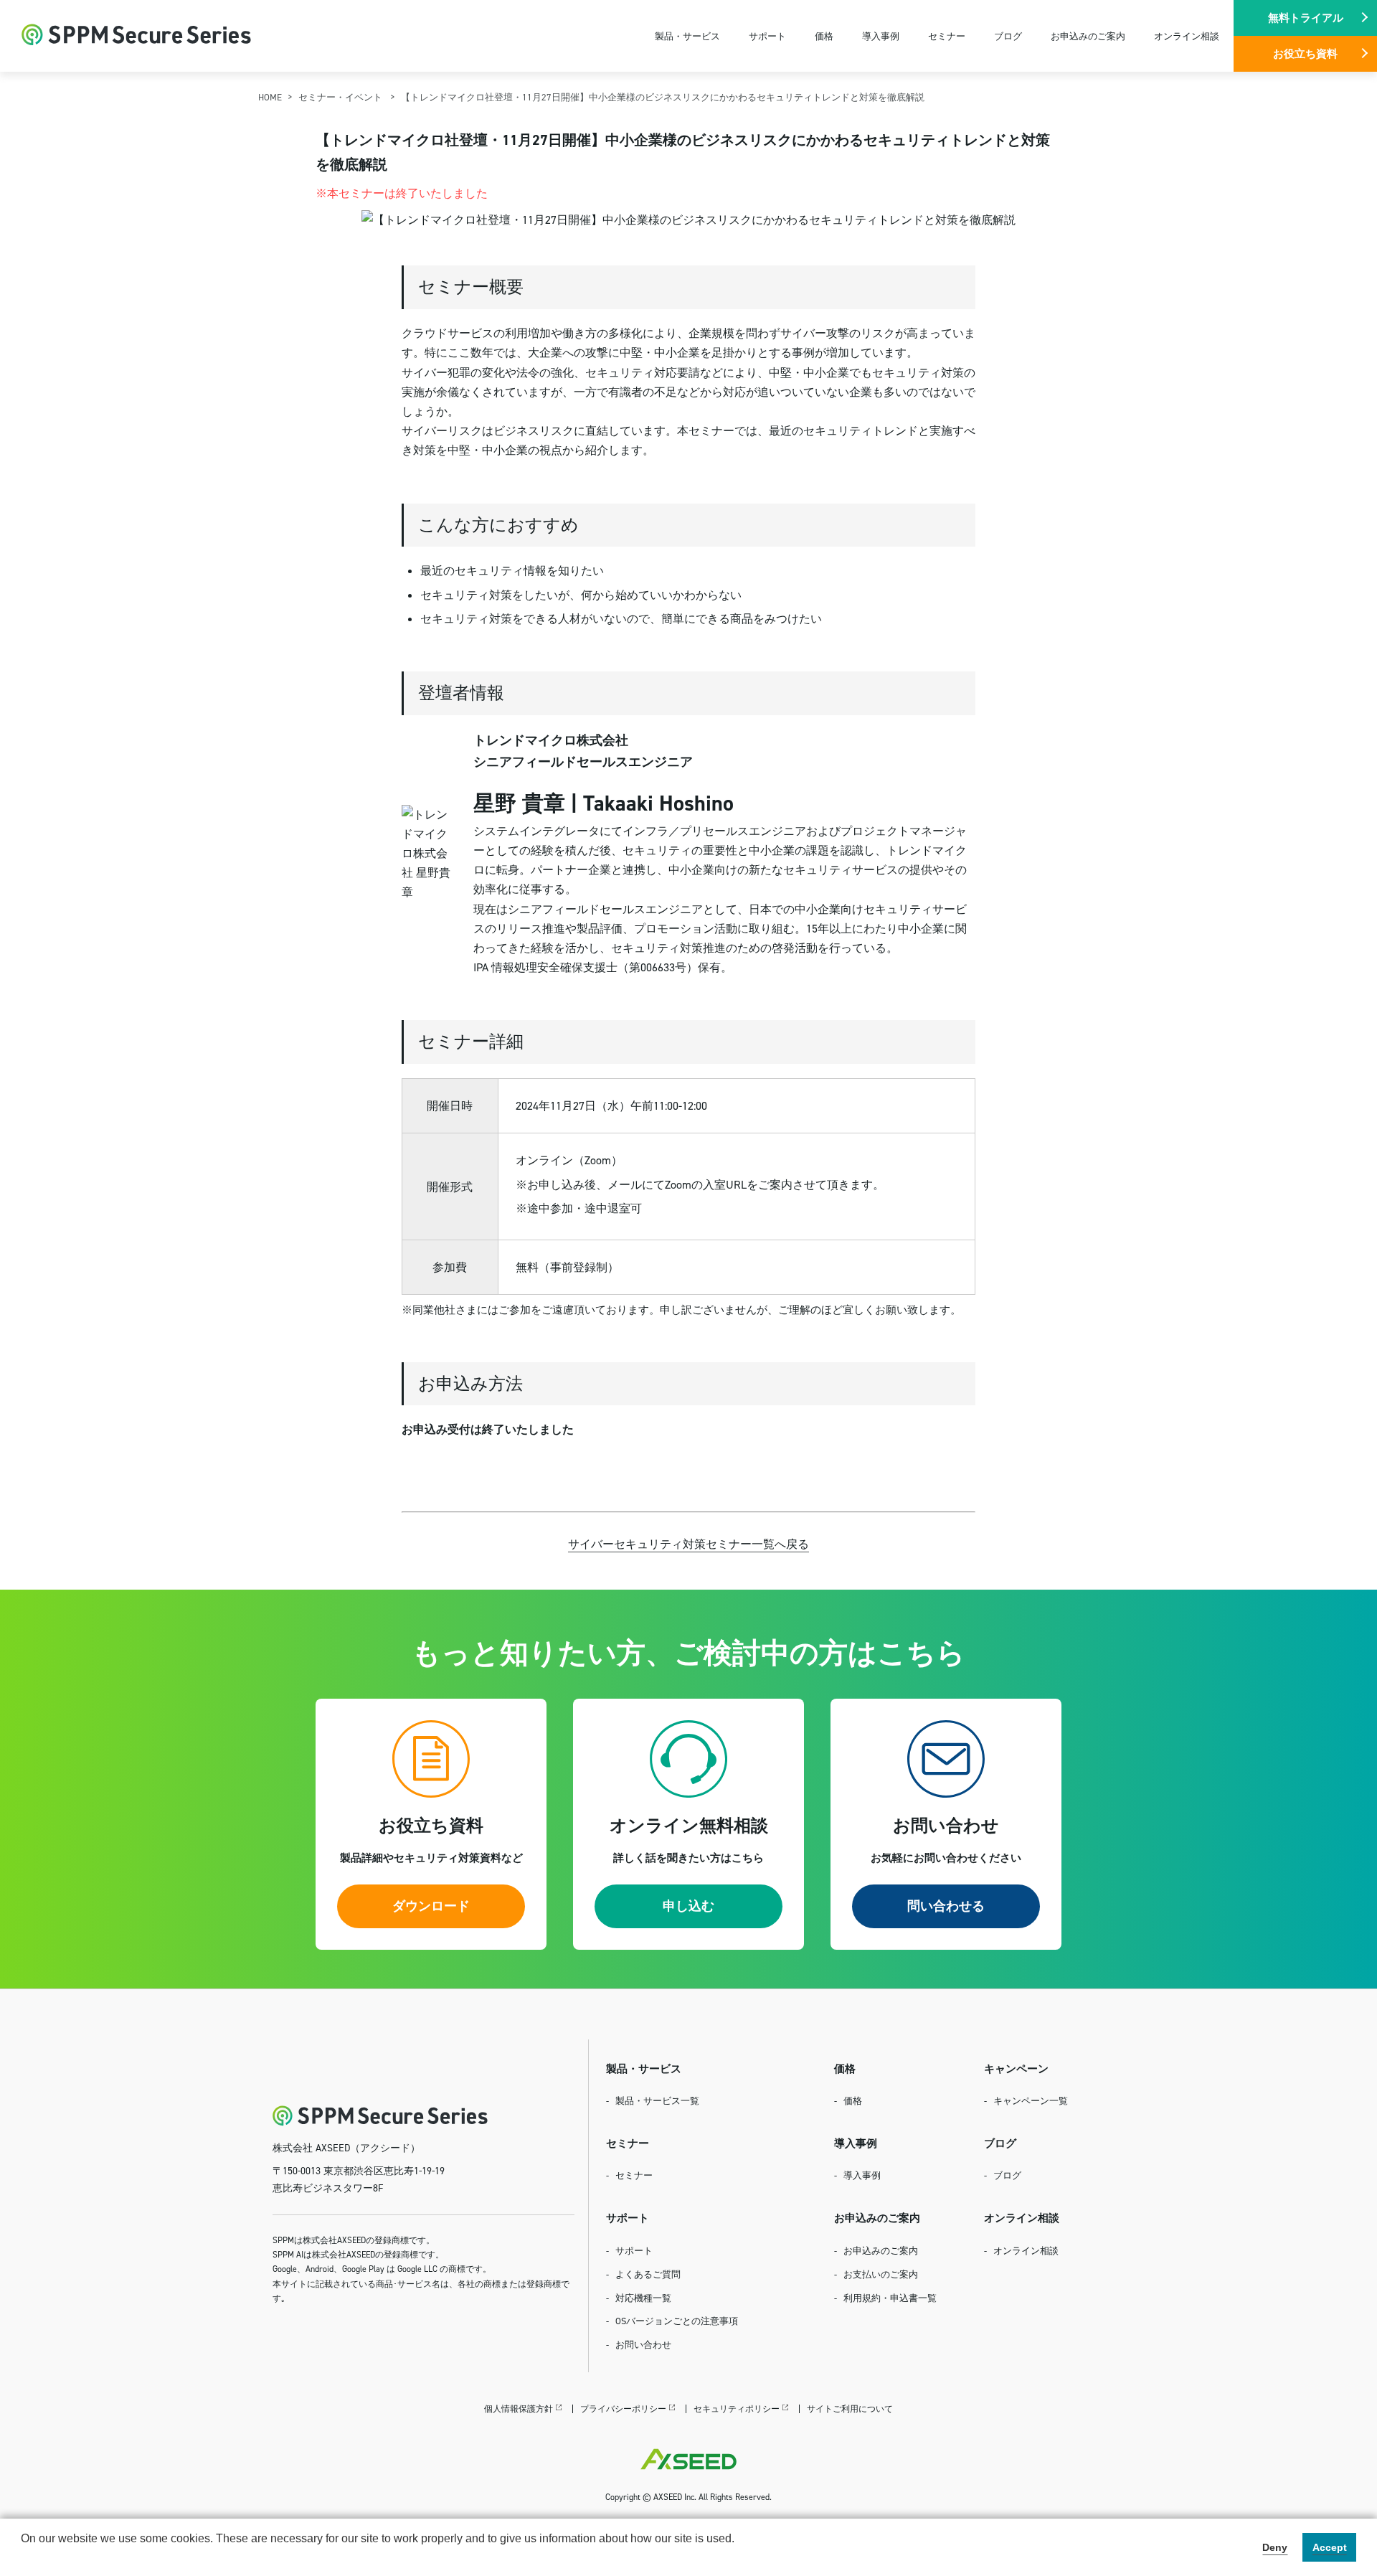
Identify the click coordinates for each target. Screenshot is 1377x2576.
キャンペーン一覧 (1031, 2100)
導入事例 (881, 36)
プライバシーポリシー (623, 2408)
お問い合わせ (643, 2344)
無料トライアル (1306, 18)
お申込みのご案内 (1088, 36)
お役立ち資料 (1305, 53)
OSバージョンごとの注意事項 (677, 2321)
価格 (824, 36)
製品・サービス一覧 (657, 2100)
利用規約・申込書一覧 (890, 2298)
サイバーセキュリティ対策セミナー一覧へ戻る (688, 1544)
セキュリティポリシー (737, 2408)
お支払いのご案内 (881, 2274)
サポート (767, 36)
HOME (270, 97)
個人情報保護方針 (519, 2408)
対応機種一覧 (643, 2298)
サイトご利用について (850, 2408)
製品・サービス (687, 36)
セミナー (947, 36)
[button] (23, 2557)
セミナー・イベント (341, 97)
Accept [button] (1330, 2547)
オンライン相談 (1187, 36)
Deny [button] (1275, 2547)
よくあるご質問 (648, 2274)
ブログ (1008, 36)
